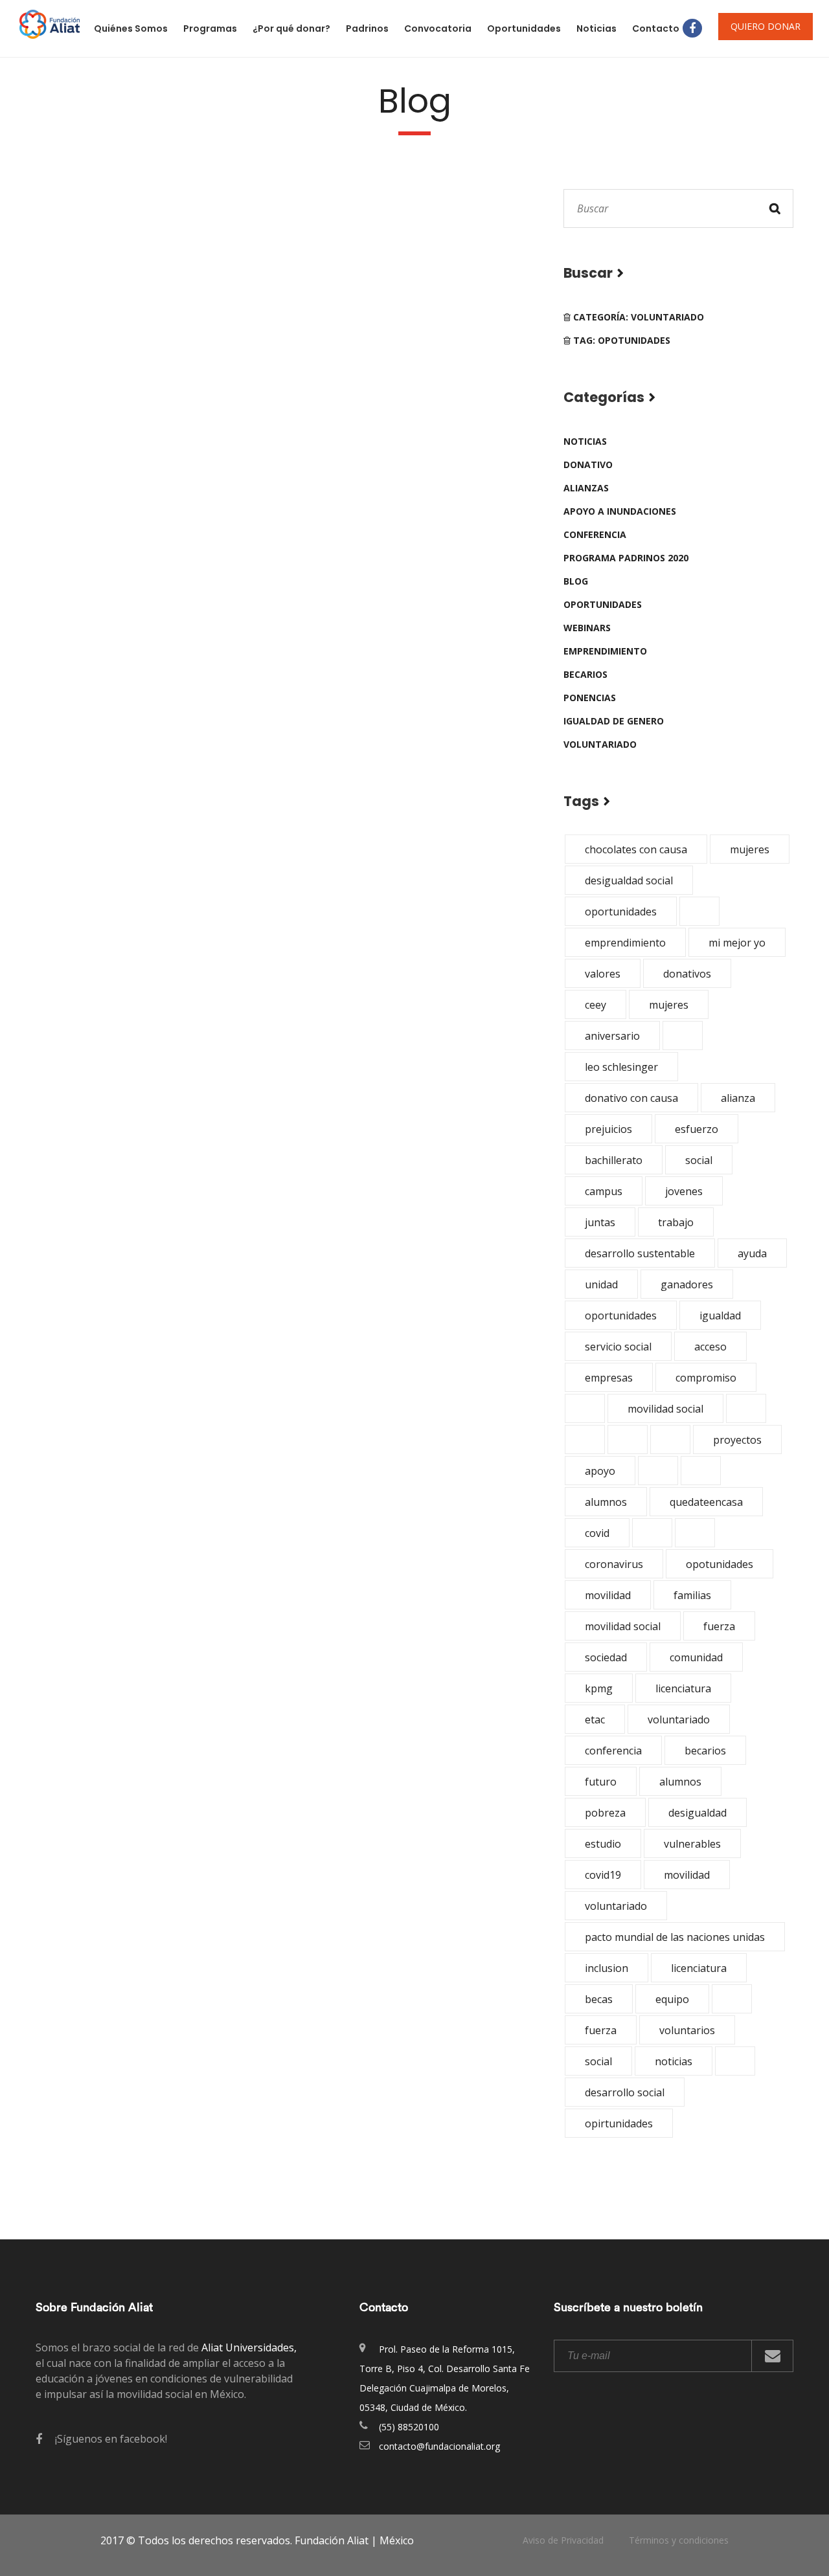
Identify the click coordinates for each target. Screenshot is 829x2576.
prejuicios (608, 1129)
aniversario (612, 1036)
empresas (609, 1378)
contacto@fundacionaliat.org (439, 2446)
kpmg (599, 1688)
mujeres (750, 849)
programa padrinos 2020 (626, 558)
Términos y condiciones (679, 2540)
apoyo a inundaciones (620, 511)
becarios (585, 674)
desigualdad (698, 1813)
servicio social (618, 1347)
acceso (710, 1347)
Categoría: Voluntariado (637, 317)
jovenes (684, 1191)
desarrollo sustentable (640, 1253)
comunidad (696, 1657)
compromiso (706, 1378)
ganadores (687, 1284)
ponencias (590, 698)
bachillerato (614, 1160)
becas (599, 1999)
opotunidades (720, 1564)
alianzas (586, 488)
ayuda (752, 1253)
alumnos (606, 1502)
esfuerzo (697, 1129)
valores (603, 974)
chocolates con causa (636, 849)
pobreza (605, 1813)
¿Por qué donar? (291, 28)
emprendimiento (605, 651)
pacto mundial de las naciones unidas (675, 1937)
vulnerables (692, 1844)
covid (597, 1533)
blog (576, 581)
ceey (596, 1005)
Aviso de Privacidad (563, 2540)
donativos (687, 974)
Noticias (596, 28)
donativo (588, 465)
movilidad (608, 1595)
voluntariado (600, 744)
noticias (585, 441)
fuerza (719, 1626)
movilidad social (665, 1409)
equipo (672, 1999)
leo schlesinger (621, 1067)
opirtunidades (619, 2123)
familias (692, 1595)
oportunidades (603, 604)
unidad (601, 1284)
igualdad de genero (614, 721)
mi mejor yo (737, 943)
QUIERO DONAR (766, 26)
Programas (210, 28)
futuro (601, 1782)
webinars (587, 628)
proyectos (737, 1440)
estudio (603, 1844)
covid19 (603, 1875)
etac (595, 1719)
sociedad (606, 1657)
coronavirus (614, 1564)
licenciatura (683, 1688)
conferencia (595, 534)
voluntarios (687, 2030)
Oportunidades (524, 28)
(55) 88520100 (409, 2427)
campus (604, 1191)
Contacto (656, 28)
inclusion (607, 1968)
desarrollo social (625, 2092)
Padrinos (367, 28)
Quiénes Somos (131, 28)
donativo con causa (631, 1098)
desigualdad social (629, 880)
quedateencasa (706, 1502)
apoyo (600, 1471)
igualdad (720, 1316)
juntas (600, 1222)
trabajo (676, 1222)
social (699, 1160)
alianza (738, 1098)
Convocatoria (438, 28)
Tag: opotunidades (620, 340)
